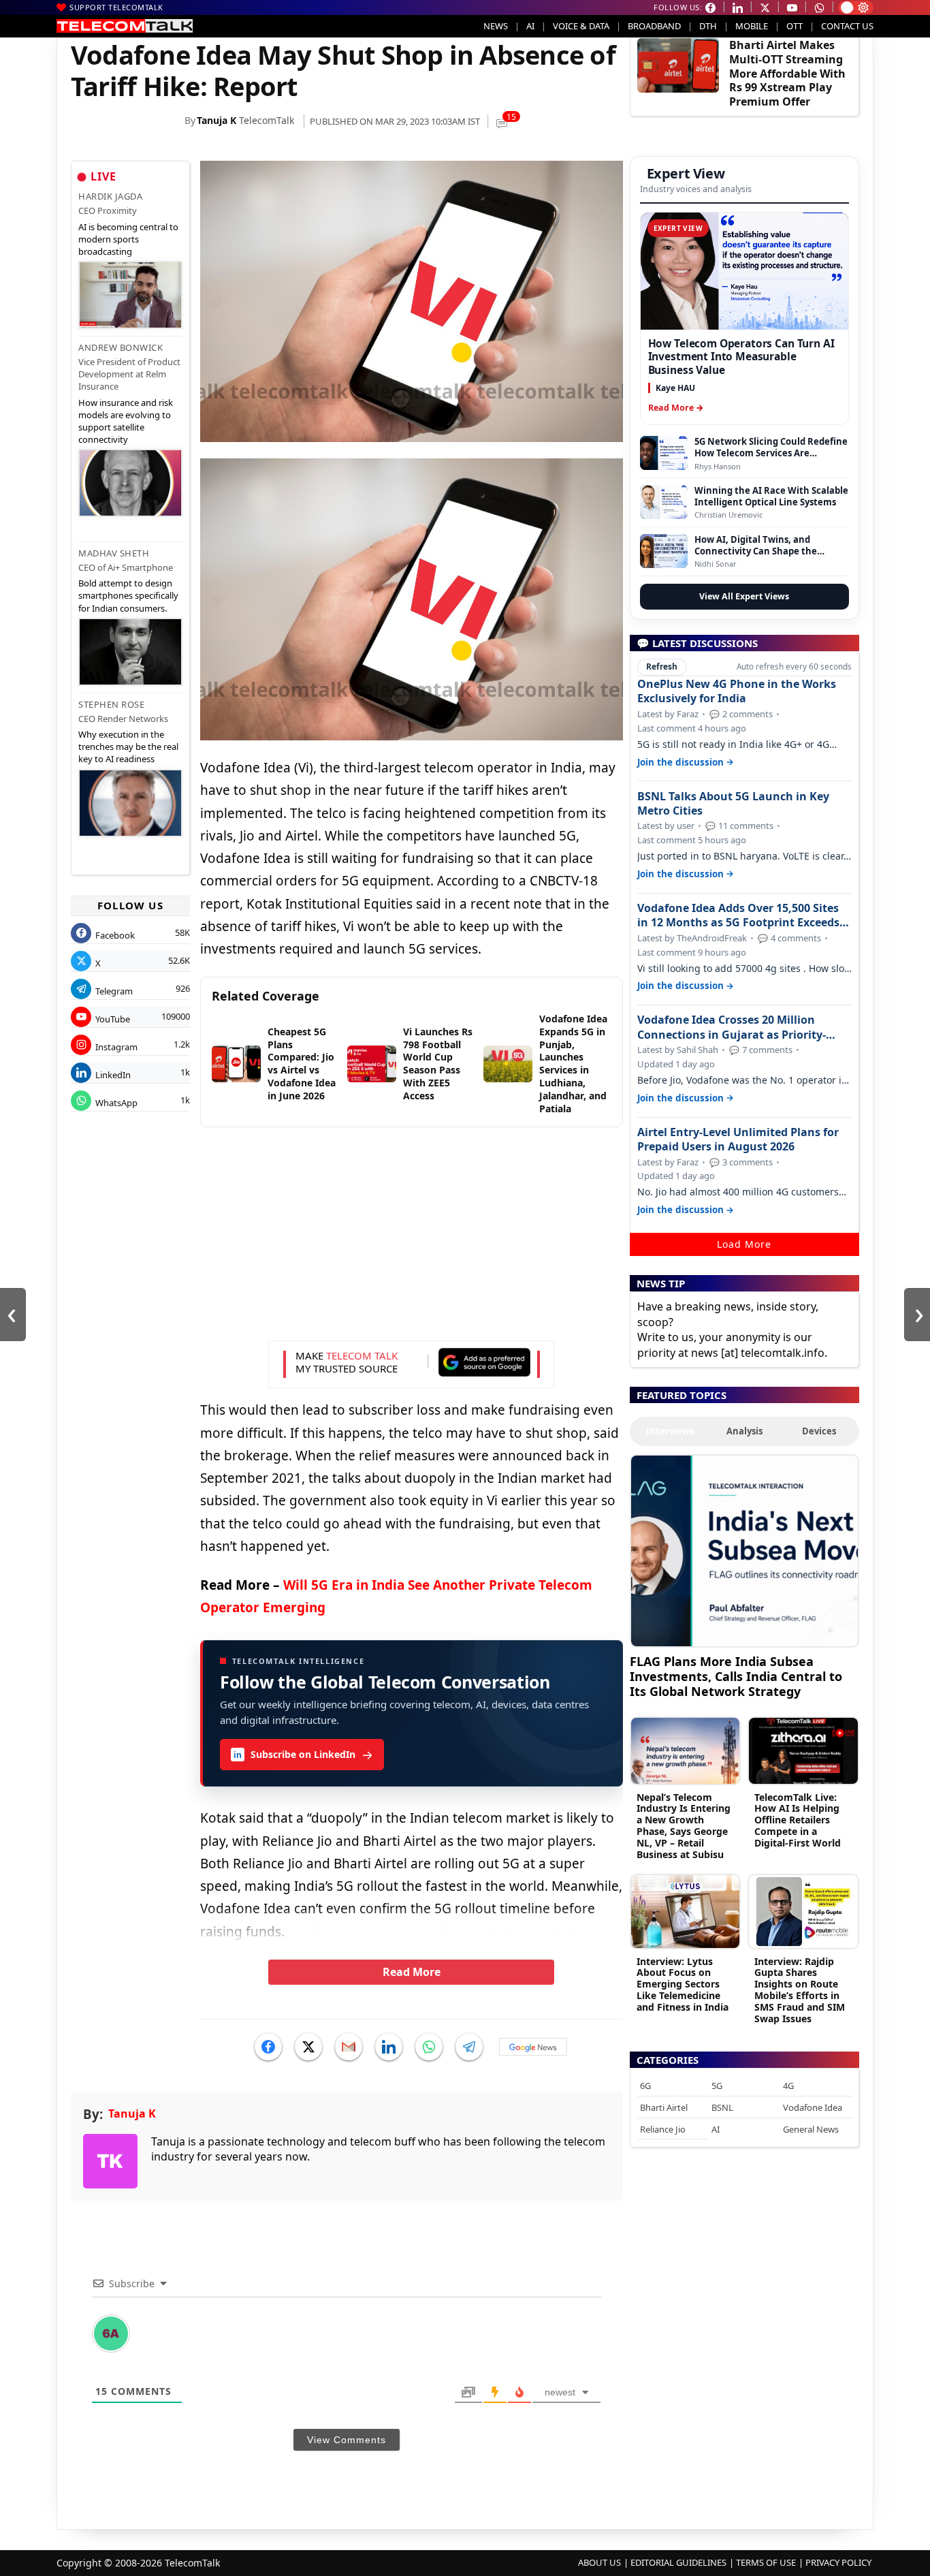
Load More (744, 1244)
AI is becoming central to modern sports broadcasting (128, 239)
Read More (412, 1972)
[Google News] (533, 2047)
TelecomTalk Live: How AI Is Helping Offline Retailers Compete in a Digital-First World (798, 1820)
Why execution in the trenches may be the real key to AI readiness (128, 747)
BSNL (722, 2107)
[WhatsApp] (429, 2047)
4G (788, 2086)
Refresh (662, 666)
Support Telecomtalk (116, 7)
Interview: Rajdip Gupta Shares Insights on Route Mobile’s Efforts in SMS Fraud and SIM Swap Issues (800, 1990)
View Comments (347, 2440)
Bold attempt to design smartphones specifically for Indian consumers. (128, 595)
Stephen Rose (111, 704)
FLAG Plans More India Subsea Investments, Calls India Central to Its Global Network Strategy (736, 1676)
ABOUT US (599, 2562)
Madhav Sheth (114, 553)
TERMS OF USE (766, 2562)
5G (717, 2086)
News (496, 26)
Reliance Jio (663, 2129)
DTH (708, 26)
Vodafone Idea (813, 2107)
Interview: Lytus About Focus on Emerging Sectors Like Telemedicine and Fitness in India (683, 1984)
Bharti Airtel (664, 2107)
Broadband (654, 26)
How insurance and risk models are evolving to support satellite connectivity (126, 421)
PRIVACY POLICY (838, 2562)
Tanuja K (217, 120)
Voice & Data (581, 26)
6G (645, 2086)
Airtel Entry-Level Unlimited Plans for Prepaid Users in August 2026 (738, 1140)
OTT (795, 26)
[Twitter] (308, 2047)
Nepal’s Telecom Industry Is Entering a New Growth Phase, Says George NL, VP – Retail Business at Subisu (684, 1826)
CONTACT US (847, 26)
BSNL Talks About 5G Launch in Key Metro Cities (733, 804)
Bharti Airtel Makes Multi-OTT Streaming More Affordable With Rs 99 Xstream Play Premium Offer (787, 73)
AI (530, 26)
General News (811, 2129)
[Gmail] (349, 2047)
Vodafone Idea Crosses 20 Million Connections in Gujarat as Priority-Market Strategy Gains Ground (732, 1027)
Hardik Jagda (110, 196)
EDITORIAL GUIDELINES (678, 2562)
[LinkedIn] (389, 2047)
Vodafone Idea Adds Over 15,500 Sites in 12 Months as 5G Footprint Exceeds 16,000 (738, 915)
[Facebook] (268, 2047)
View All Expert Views (744, 596)
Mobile (752, 26)
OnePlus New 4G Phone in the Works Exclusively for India (737, 691)
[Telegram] (469, 2047)
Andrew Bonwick (121, 347)
